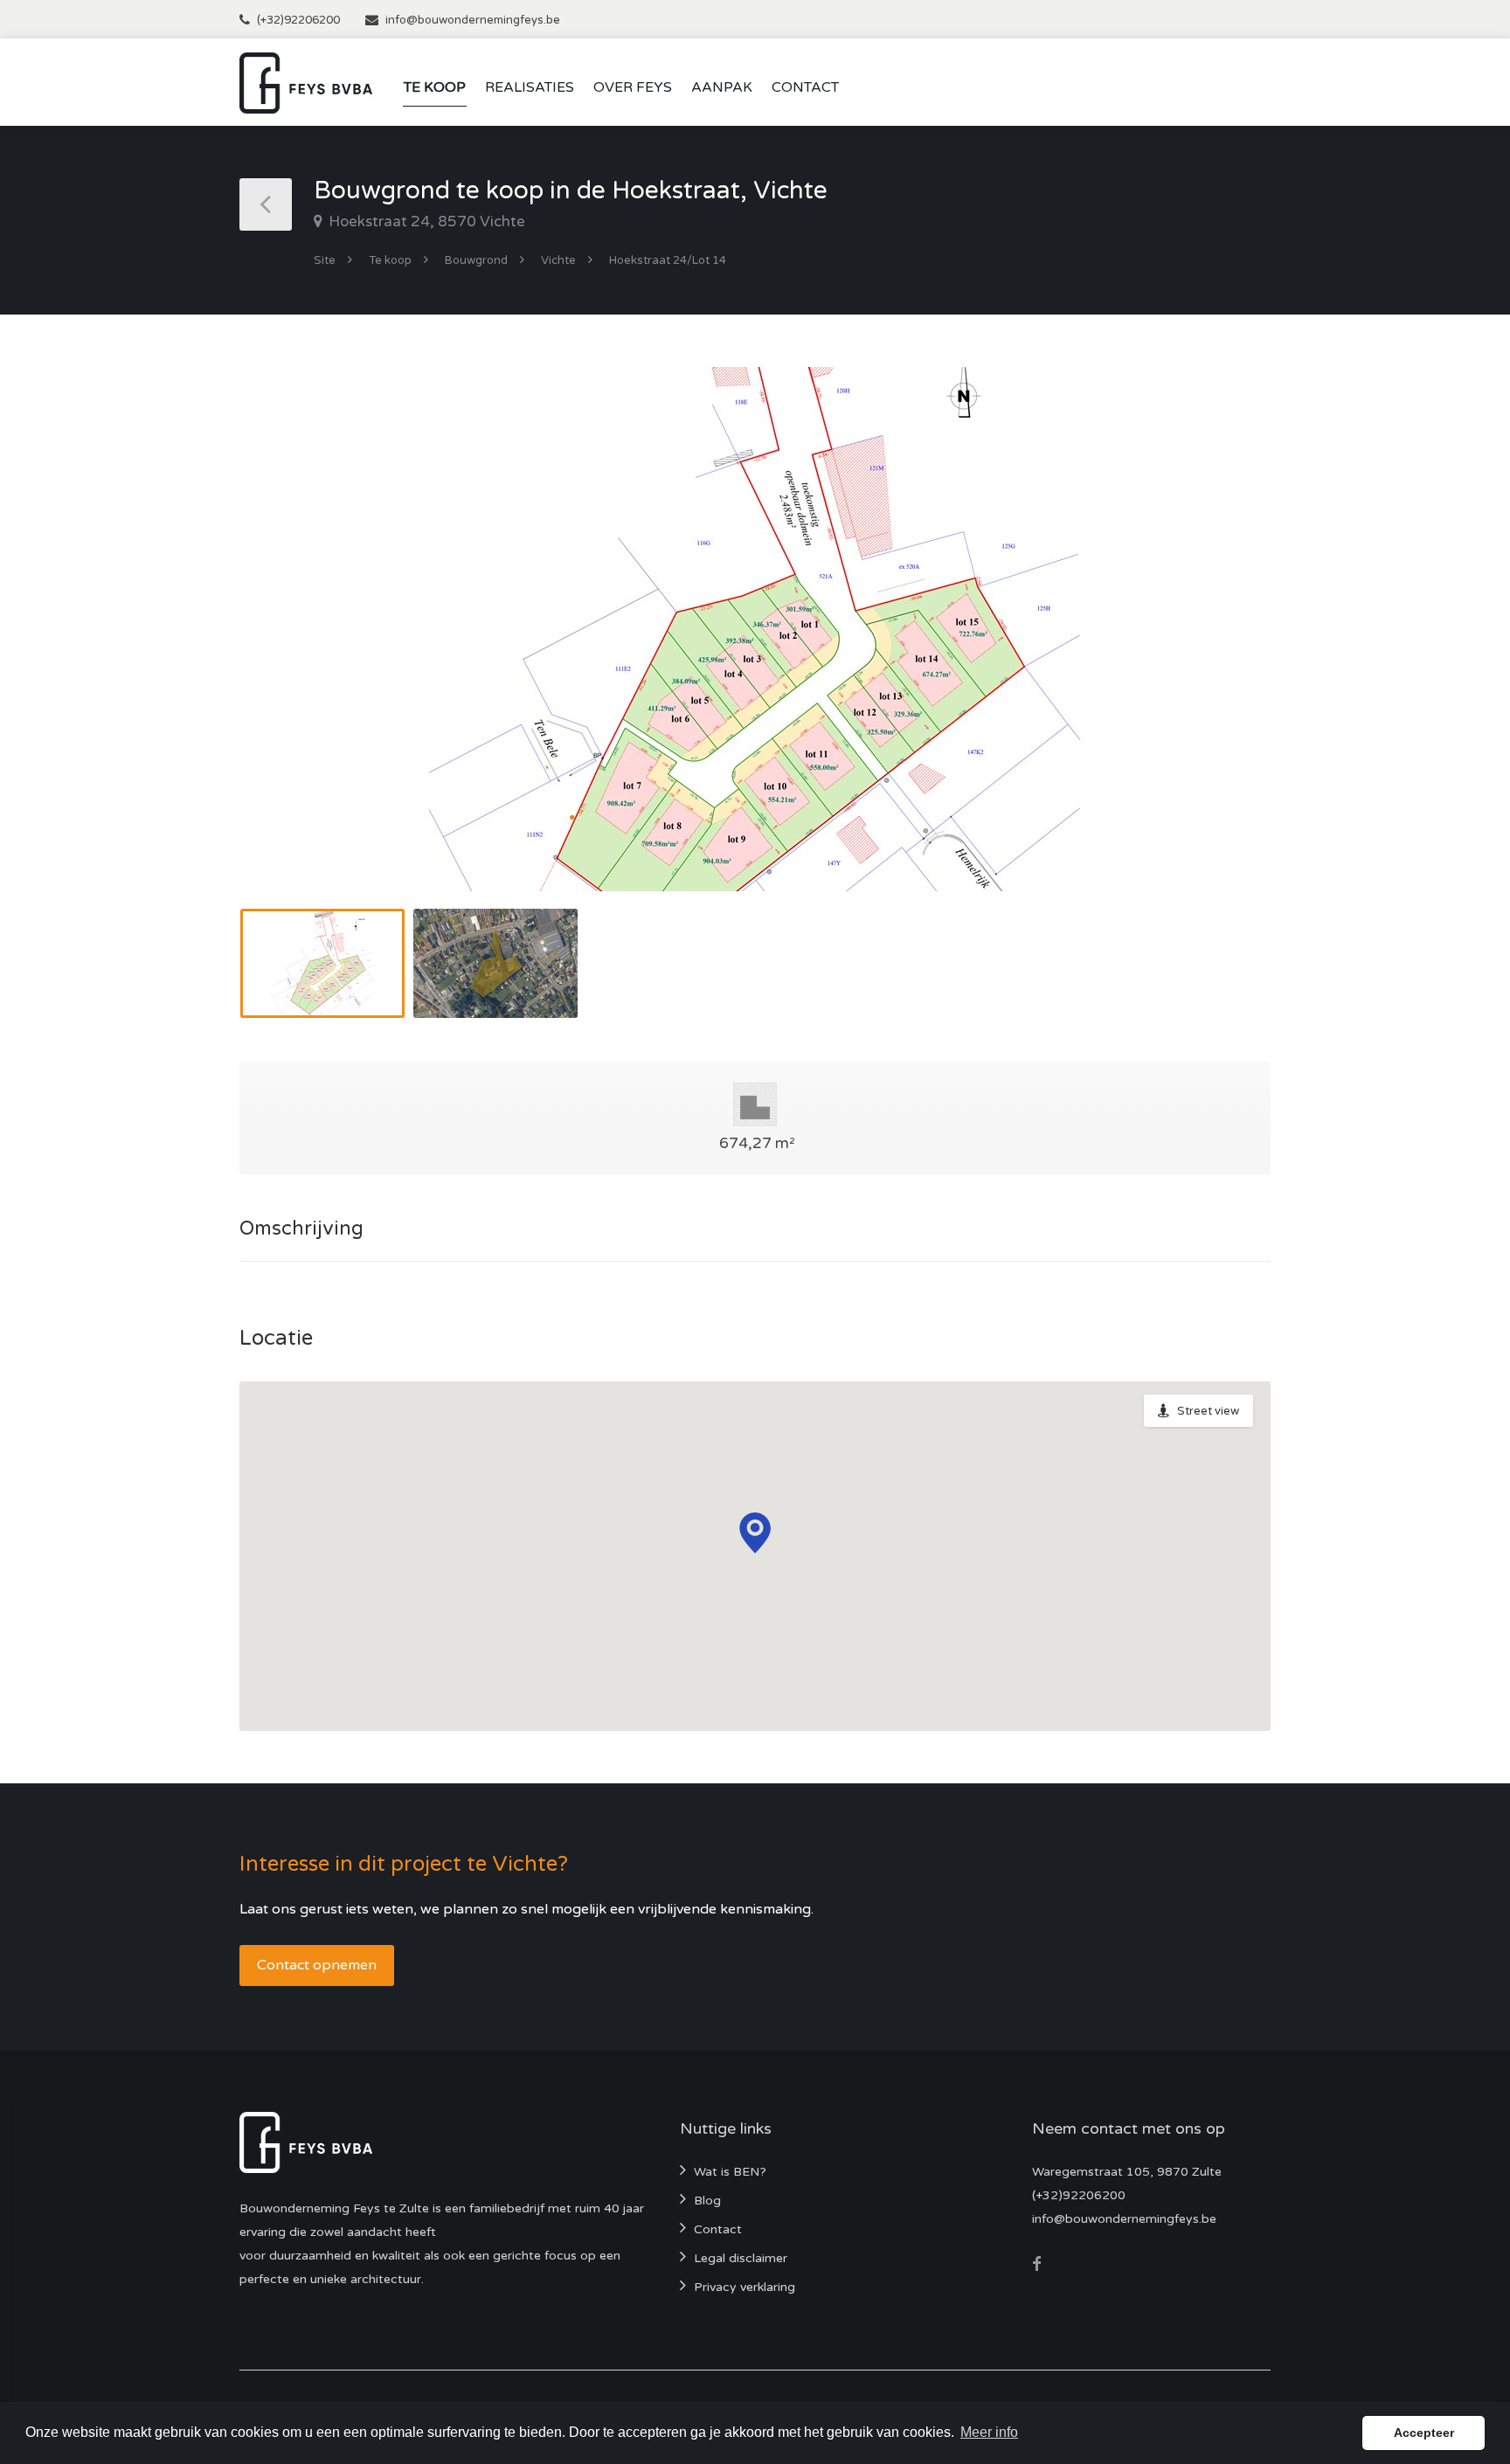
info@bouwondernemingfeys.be (473, 20)
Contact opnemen (317, 1965)
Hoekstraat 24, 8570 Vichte (425, 221)
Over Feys (633, 87)
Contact (805, 87)
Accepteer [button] (1424, 2433)
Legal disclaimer (741, 2258)
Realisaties (530, 87)
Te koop (435, 87)
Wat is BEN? (730, 2172)
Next (1221, 651)
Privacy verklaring (745, 2287)
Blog (707, 2201)
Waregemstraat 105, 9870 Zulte (1127, 2172)
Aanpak (722, 87)
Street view (1208, 1411)
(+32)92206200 (298, 20)
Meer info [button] (989, 2432)
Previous (289, 651)
